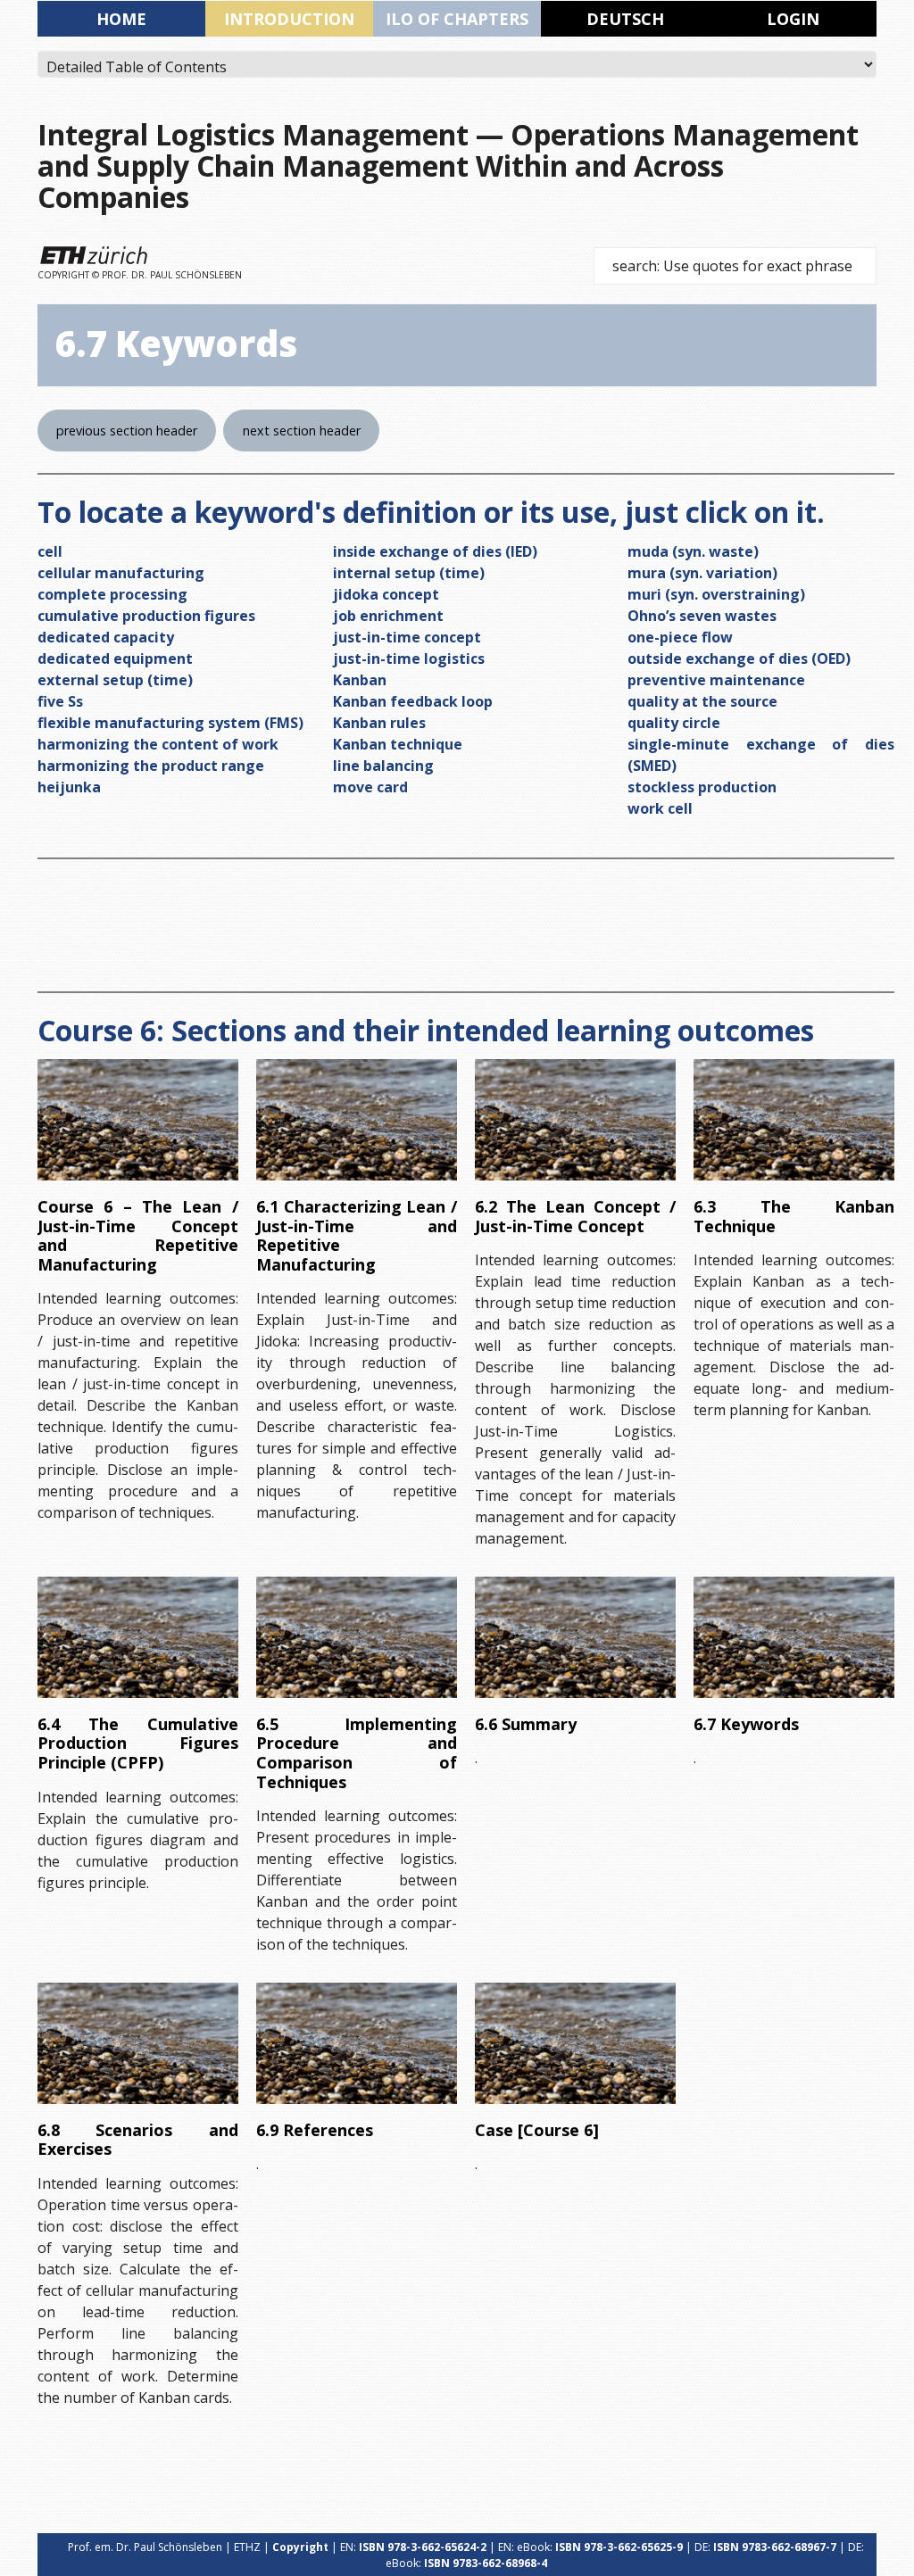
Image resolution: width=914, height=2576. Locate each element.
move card (370, 787)
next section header (302, 431)
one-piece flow (680, 637)
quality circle (674, 723)
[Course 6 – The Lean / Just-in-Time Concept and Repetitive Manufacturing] (138, 1120)
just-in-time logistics (409, 658)
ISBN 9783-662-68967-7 (775, 2547)
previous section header (127, 431)
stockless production (702, 787)
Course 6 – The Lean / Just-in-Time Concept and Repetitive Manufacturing (138, 1235)
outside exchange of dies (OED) (739, 658)
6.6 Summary (526, 1724)
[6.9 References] (357, 2043)
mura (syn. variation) (702, 573)
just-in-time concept (407, 637)
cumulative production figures (146, 616)
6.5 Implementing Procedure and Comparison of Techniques (357, 1753)
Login (793, 19)
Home (121, 19)
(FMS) (282, 723)
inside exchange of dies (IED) (435, 551)
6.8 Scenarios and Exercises (138, 2140)
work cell (660, 808)
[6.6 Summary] (575, 1637)
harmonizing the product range (151, 766)
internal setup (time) (409, 573)
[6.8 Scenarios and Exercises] (138, 2043)
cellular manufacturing (121, 573)
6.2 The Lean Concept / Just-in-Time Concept (575, 1216)
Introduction (289, 19)
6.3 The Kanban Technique (794, 1216)
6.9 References (315, 2130)
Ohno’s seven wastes (702, 616)
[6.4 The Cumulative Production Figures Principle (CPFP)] (138, 1637)
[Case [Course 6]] (575, 2043)
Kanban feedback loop (413, 701)
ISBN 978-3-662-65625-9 (619, 2547)
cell (50, 551)
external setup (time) (115, 680)
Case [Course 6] (537, 2130)
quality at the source (702, 701)
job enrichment (388, 616)
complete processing (112, 594)
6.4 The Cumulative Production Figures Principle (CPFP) (138, 1743)
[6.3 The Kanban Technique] (794, 1120)
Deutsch (625, 19)
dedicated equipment (115, 658)
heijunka (69, 787)
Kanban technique (398, 744)
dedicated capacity (106, 637)
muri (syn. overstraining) (716, 594)
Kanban (360, 680)
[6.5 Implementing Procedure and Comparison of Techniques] (357, 1637)
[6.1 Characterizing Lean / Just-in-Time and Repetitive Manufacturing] (357, 1120)
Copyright (300, 2547)
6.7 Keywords (746, 1724)
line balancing (383, 766)
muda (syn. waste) (693, 551)
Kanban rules (379, 723)
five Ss (60, 701)
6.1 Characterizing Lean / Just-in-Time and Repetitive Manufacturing (357, 1235)
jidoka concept (386, 594)
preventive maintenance (716, 680)
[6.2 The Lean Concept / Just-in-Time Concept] (575, 1120)
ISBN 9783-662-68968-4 (486, 2563)
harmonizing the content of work (158, 744)
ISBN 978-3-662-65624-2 (423, 2547)
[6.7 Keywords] (794, 1637)
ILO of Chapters (457, 19)
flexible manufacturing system (149, 723)
